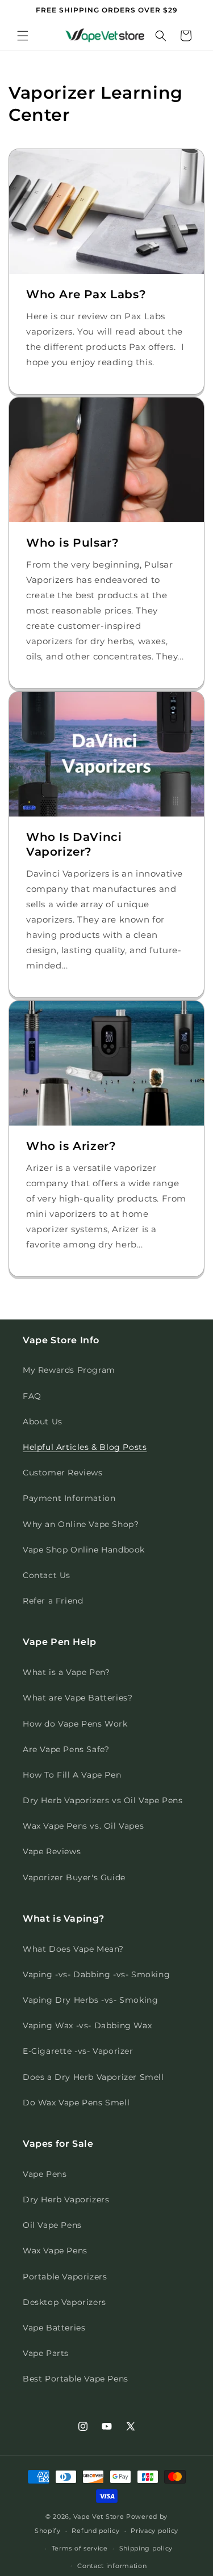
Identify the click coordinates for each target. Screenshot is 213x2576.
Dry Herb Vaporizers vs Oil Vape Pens (103, 1800)
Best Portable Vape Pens (76, 2379)
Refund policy (95, 2531)
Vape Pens (45, 2174)
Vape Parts (46, 2353)
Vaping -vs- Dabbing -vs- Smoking (96, 1974)
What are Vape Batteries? (78, 1698)
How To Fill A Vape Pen (72, 1775)
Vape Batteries (54, 2328)
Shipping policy (146, 2548)
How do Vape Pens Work (75, 1724)
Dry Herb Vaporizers (66, 2199)
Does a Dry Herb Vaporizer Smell (93, 2077)
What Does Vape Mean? (73, 1949)
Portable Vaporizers (65, 2277)
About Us (43, 1422)
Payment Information (69, 1498)
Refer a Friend (53, 1601)
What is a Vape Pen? (66, 1672)
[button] (23, 36)
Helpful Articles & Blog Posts (85, 1447)
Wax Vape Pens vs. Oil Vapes (83, 1826)
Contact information (112, 2566)
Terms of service (80, 2548)
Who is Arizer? (71, 1146)
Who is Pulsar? (72, 543)
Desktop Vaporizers (64, 2302)
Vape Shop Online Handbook (84, 1550)
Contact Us (47, 1575)
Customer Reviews (63, 1473)
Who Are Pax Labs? (86, 294)
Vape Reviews (52, 1851)
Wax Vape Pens (55, 2251)
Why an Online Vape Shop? (81, 1524)
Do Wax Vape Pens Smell (76, 2103)
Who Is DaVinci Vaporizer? (74, 844)
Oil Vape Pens (52, 2225)
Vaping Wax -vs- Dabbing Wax (87, 2025)
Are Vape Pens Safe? (66, 1749)
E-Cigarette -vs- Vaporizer (78, 2051)
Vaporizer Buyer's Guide (74, 1877)
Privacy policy (154, 2531)
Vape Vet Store (99, 2516)
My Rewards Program (69, 1370)
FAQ (32, 1396)
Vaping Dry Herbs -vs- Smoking (90, 2000)
